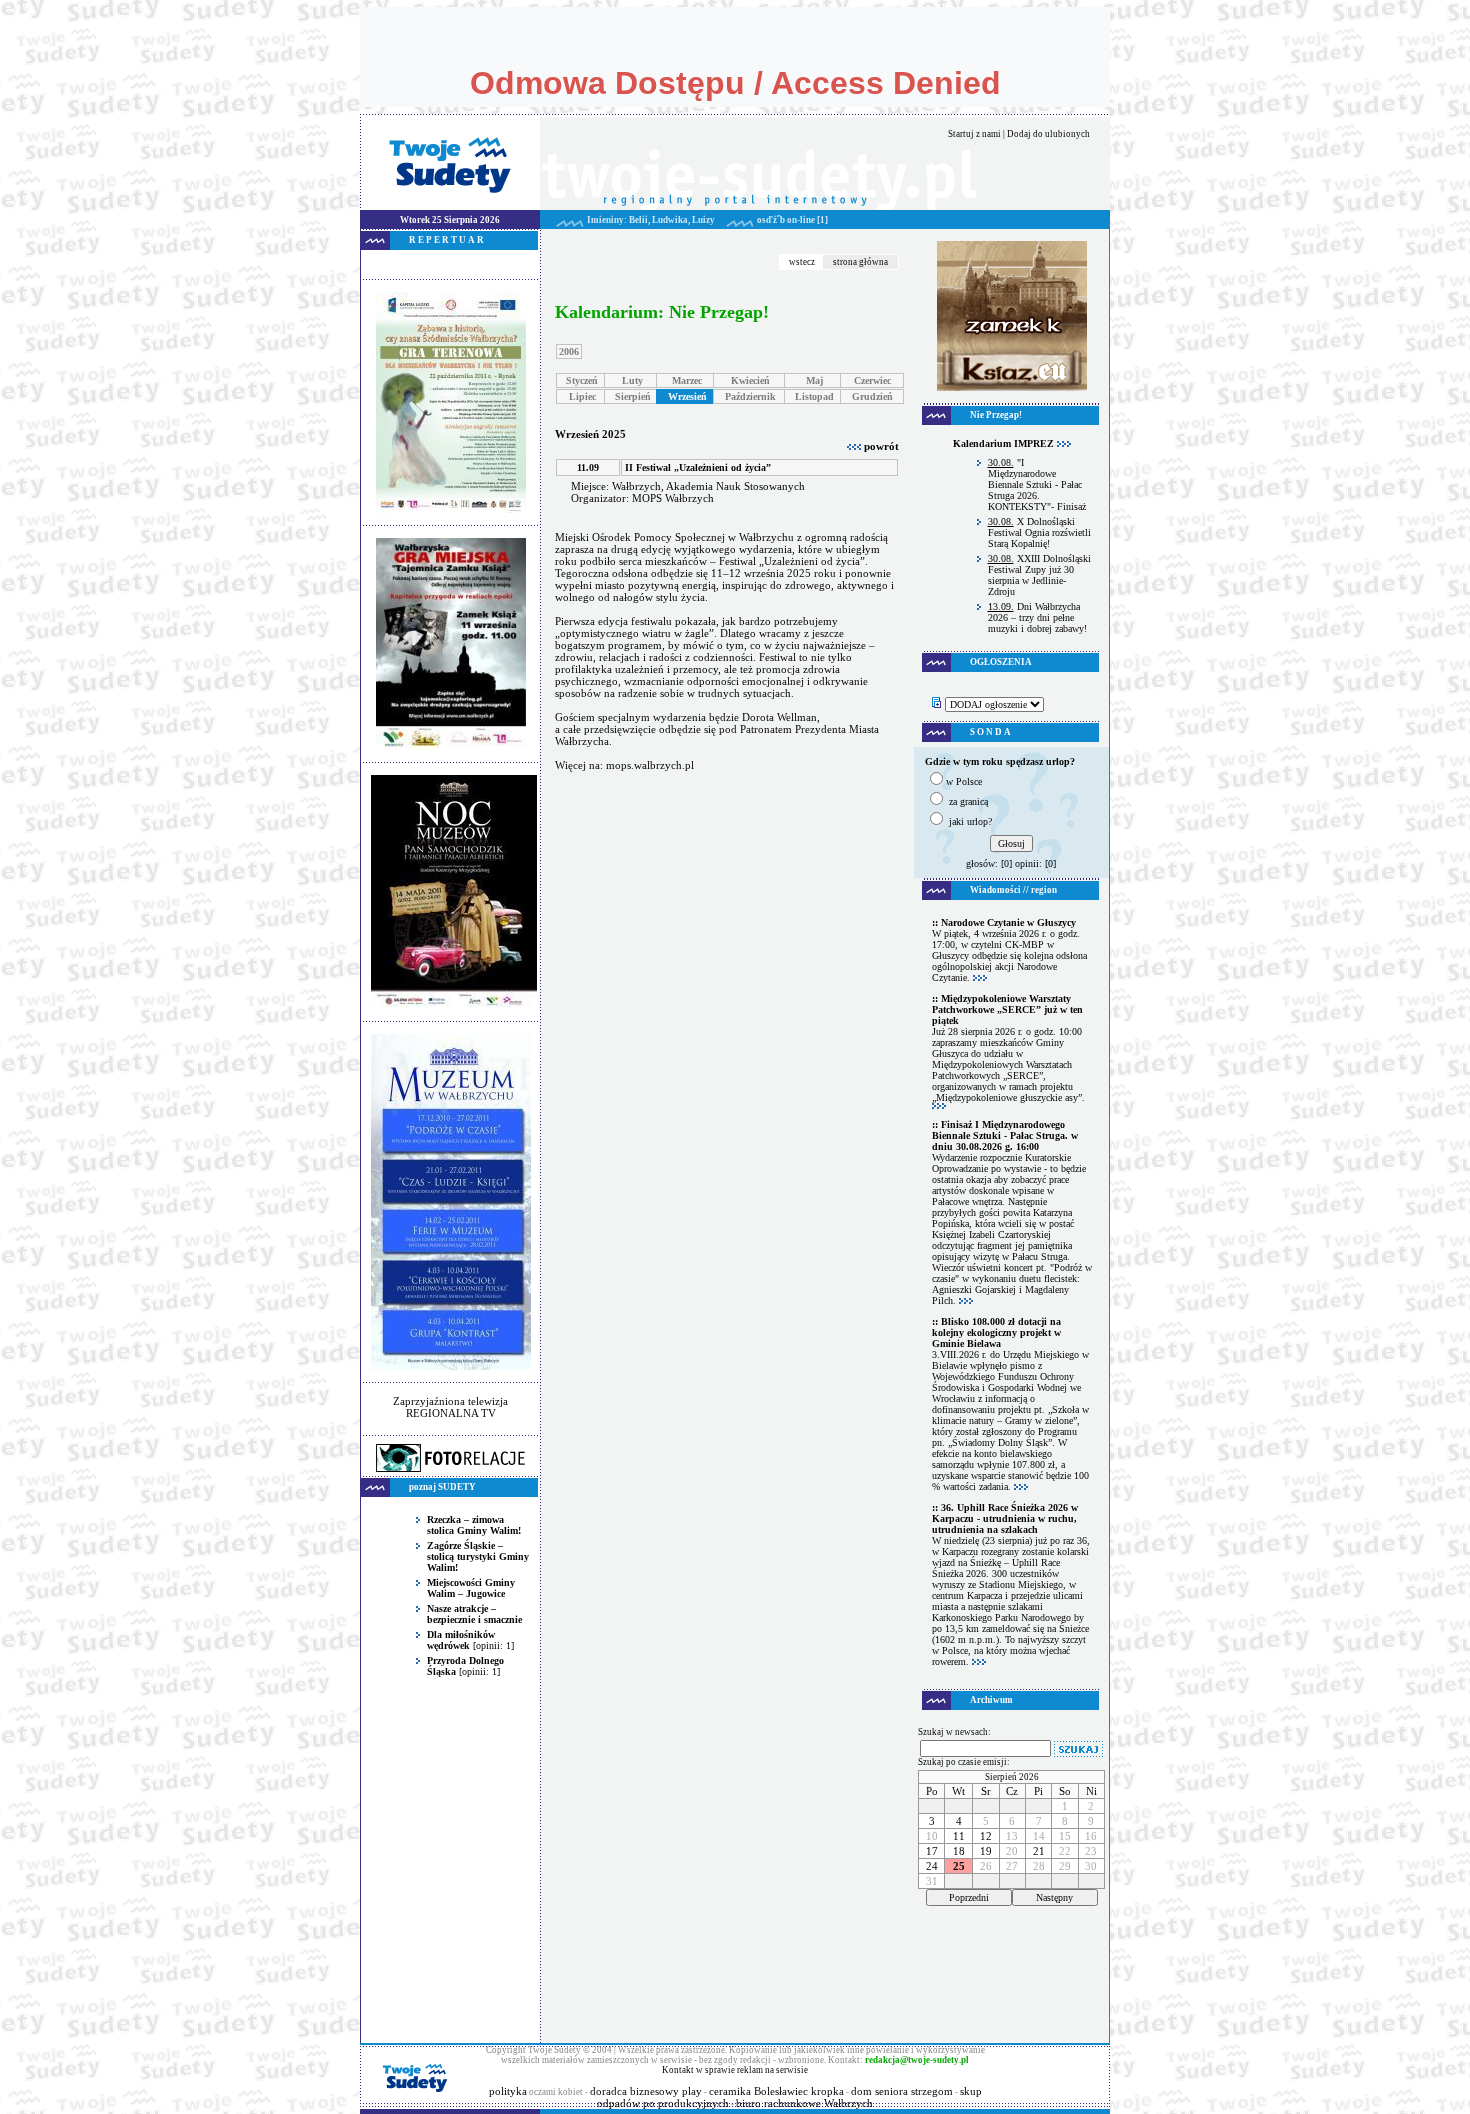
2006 (569, 351)
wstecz (802, 262)
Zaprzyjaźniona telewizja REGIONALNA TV (450, 1407)
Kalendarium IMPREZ (1005, 443)
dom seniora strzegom (902, 2091)
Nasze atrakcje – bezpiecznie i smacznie (474, 1614)
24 (932, 1866)
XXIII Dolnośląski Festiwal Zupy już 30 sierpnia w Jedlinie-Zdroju (1039, 575)
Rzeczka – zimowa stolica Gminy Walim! (474, 1525)
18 (959, 1851)
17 (932, 1851)
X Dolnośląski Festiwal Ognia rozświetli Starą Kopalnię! (1039, 532)
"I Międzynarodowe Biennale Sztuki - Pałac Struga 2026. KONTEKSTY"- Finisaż (1037, 484)
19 (986, 1851)
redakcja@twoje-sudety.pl (917, 2060)
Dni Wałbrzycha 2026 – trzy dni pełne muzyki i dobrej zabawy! (1037, 617)
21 (1039, 1851)
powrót (880, 446)
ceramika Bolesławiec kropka (776, 2091)
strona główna (860, 262)
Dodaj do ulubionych (1048, 134)
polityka (508, 2091)
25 (959, 1866)
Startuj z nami (974, 134)
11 (959, 1836)
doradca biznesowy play (646, 2091)
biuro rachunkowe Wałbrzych (804, 2103)
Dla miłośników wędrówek (461, 1640)
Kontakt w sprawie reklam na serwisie (735, 2070)
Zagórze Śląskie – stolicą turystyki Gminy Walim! (478, 1556)
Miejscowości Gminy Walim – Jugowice (471, 1588)
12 (986, 1836)
